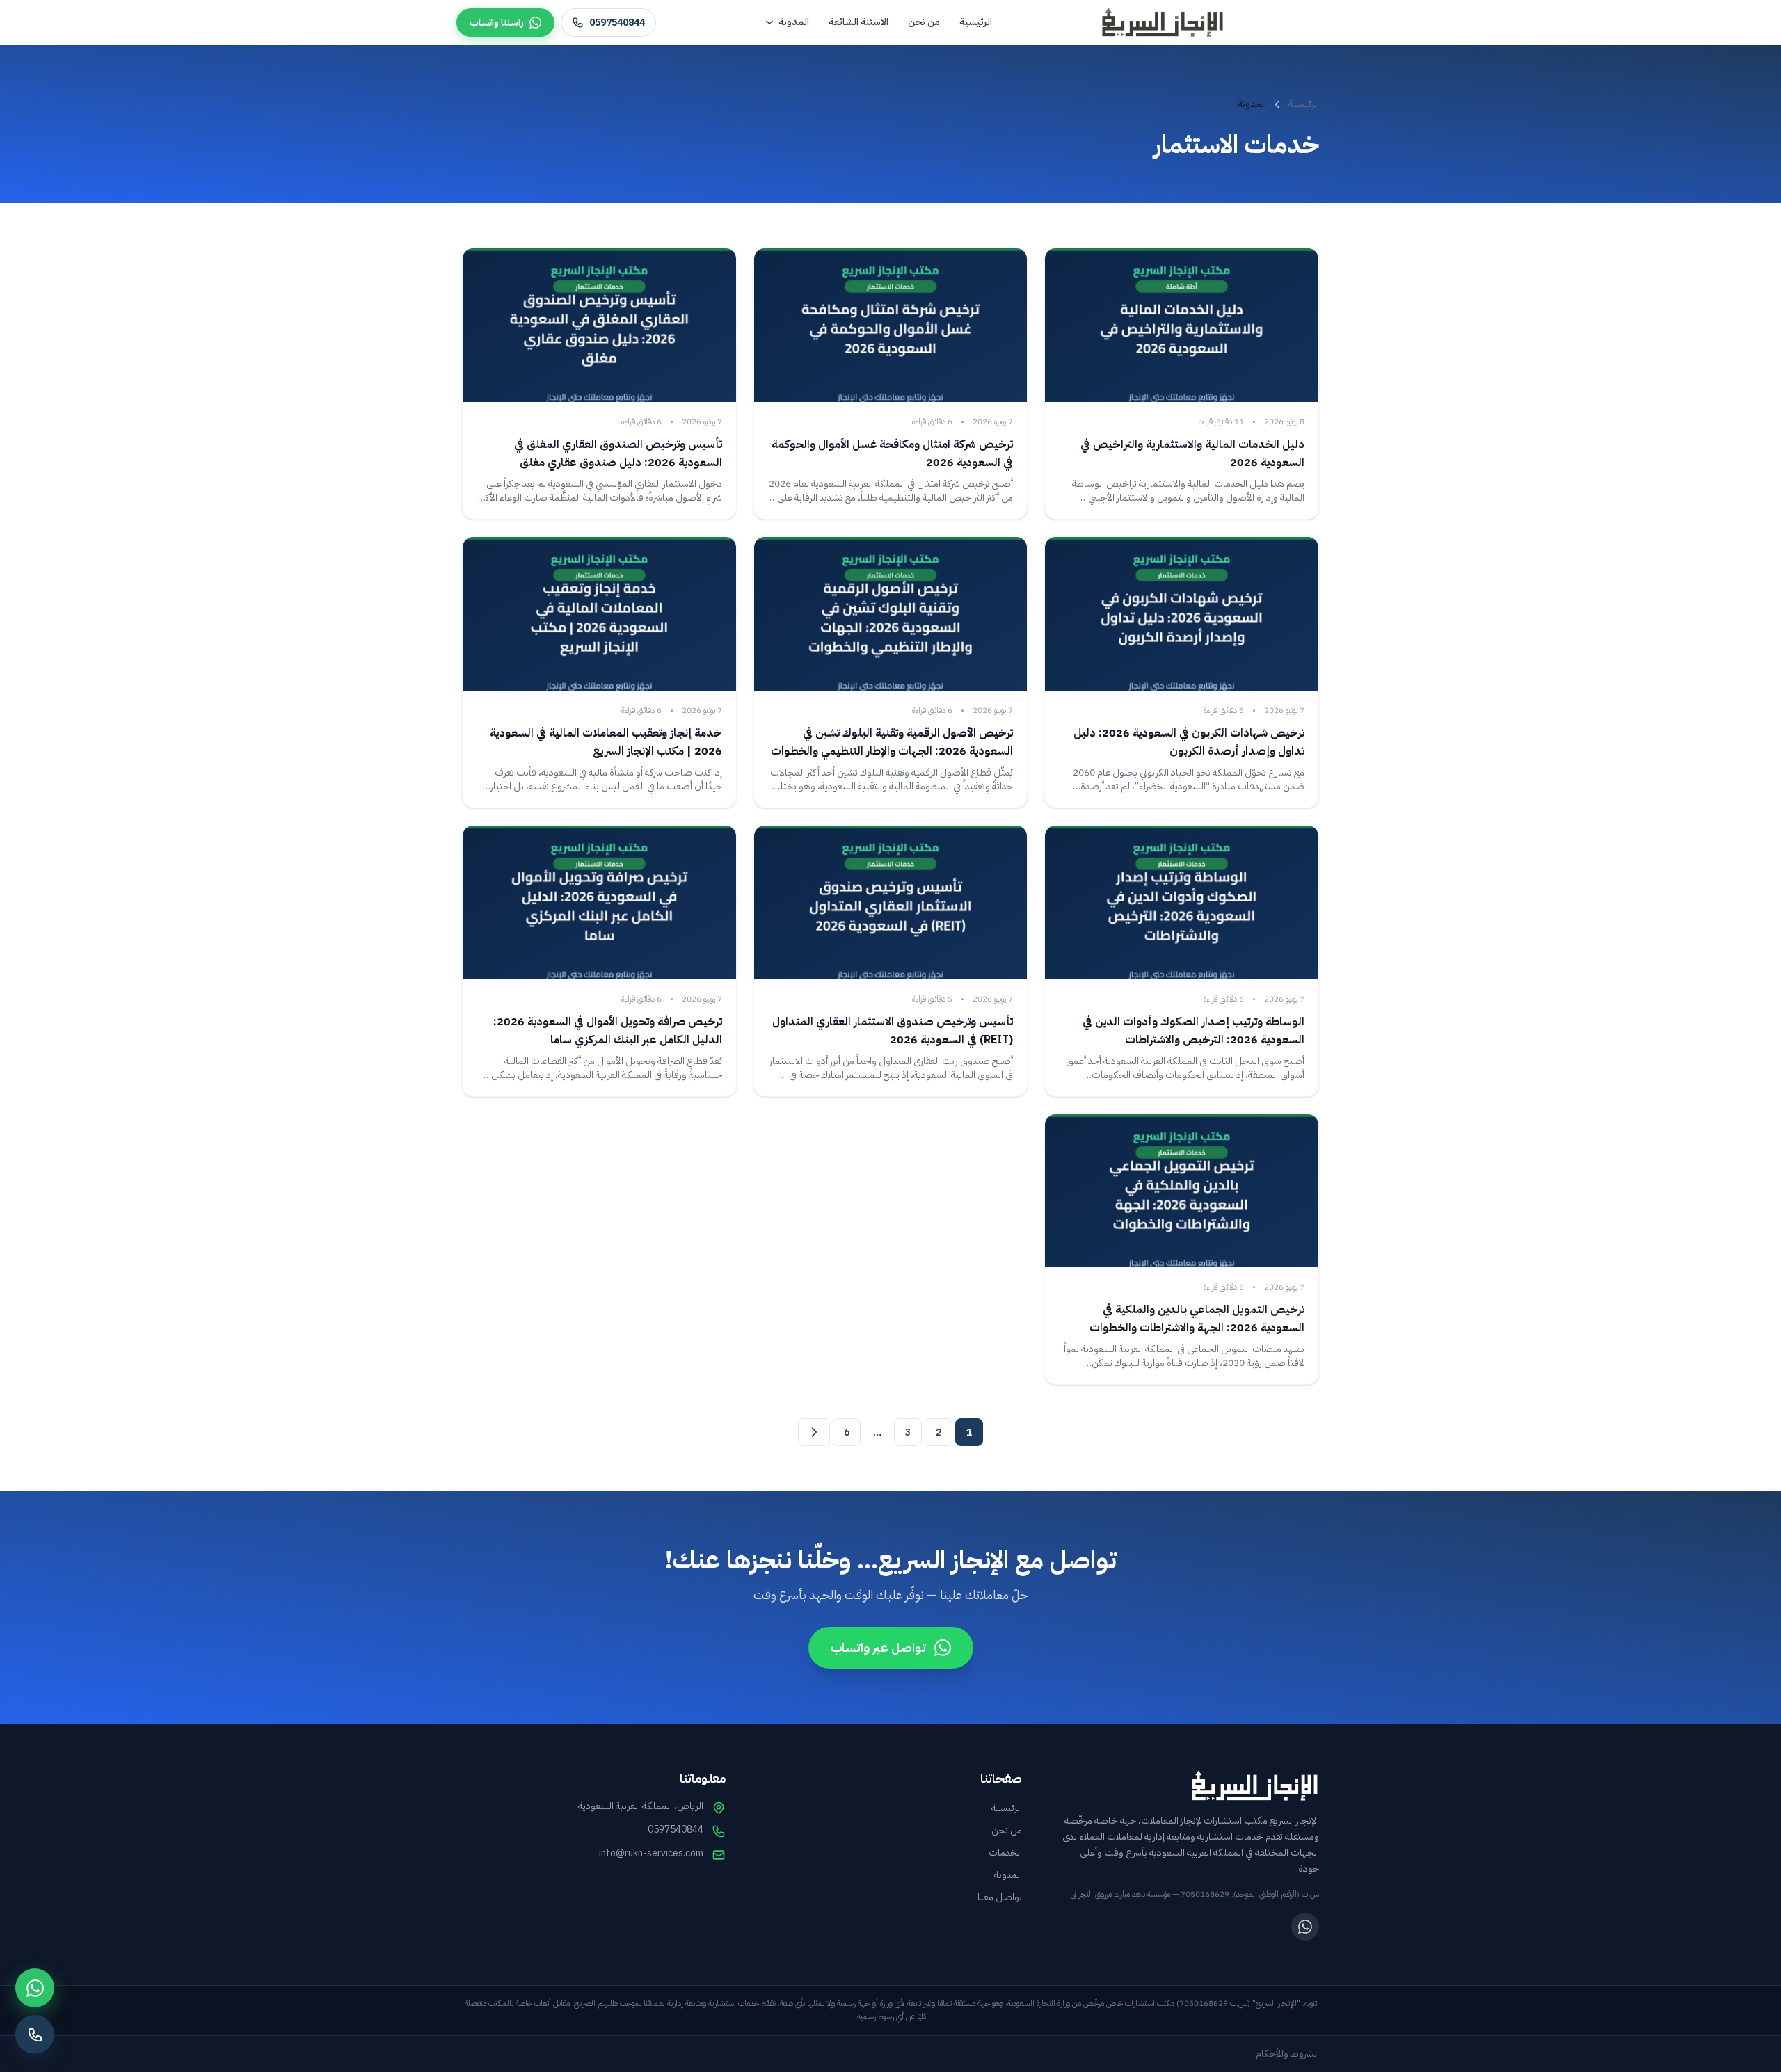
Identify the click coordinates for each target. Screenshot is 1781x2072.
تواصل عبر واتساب (878, 1647)
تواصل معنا (1000, 1897)
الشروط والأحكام (1287, 2054)
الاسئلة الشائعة (858, 22)
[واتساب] (1305, 1927)
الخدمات (1005, 1853)
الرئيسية (976, 22)
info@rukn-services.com (651, 1854)
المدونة (794, 22)
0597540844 (617, 23)
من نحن (924, 22)
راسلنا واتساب (497, 23)
